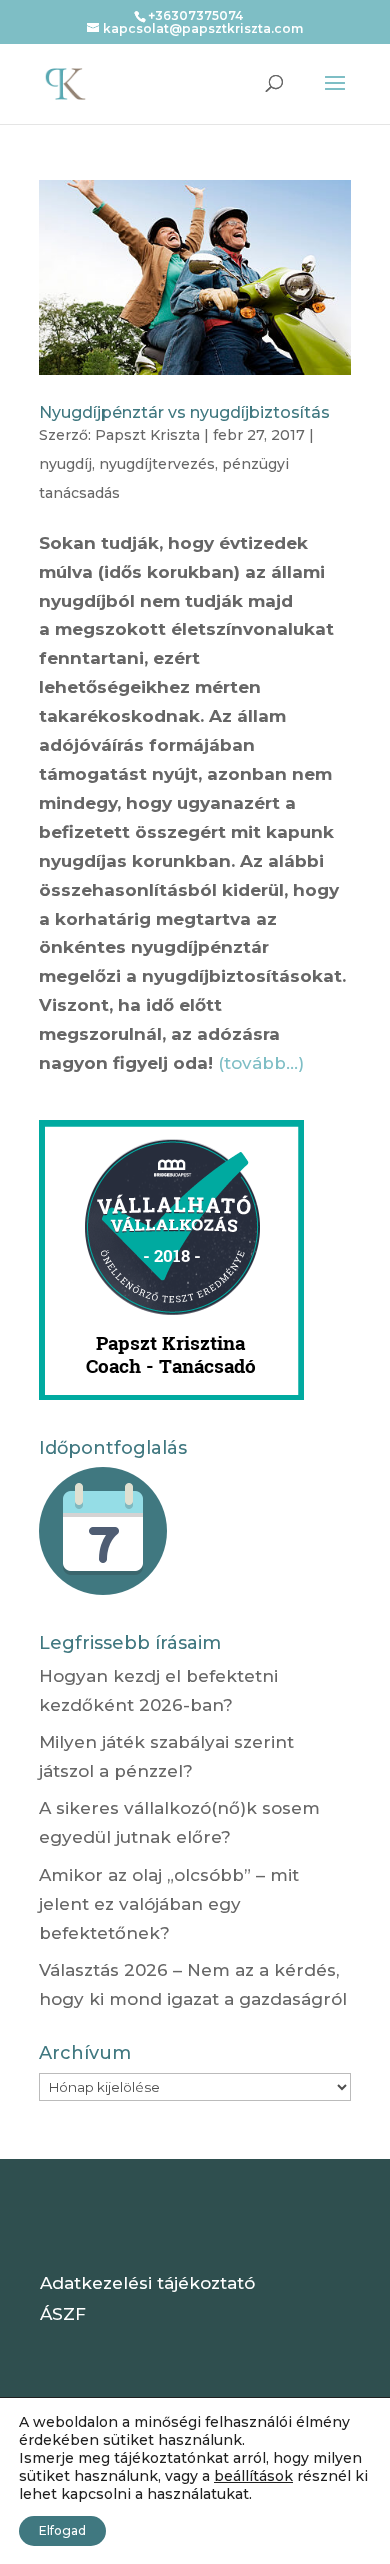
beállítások (253, 2476)
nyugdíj (65, 464)
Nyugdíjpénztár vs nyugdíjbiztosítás (184, 412)
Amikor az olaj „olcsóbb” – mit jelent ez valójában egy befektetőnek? (169, 1904)
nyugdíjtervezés (157, 464)
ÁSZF (63, 2314)
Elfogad (62, 2530)
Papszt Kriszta (147, 435)
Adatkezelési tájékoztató (147, 2283)
